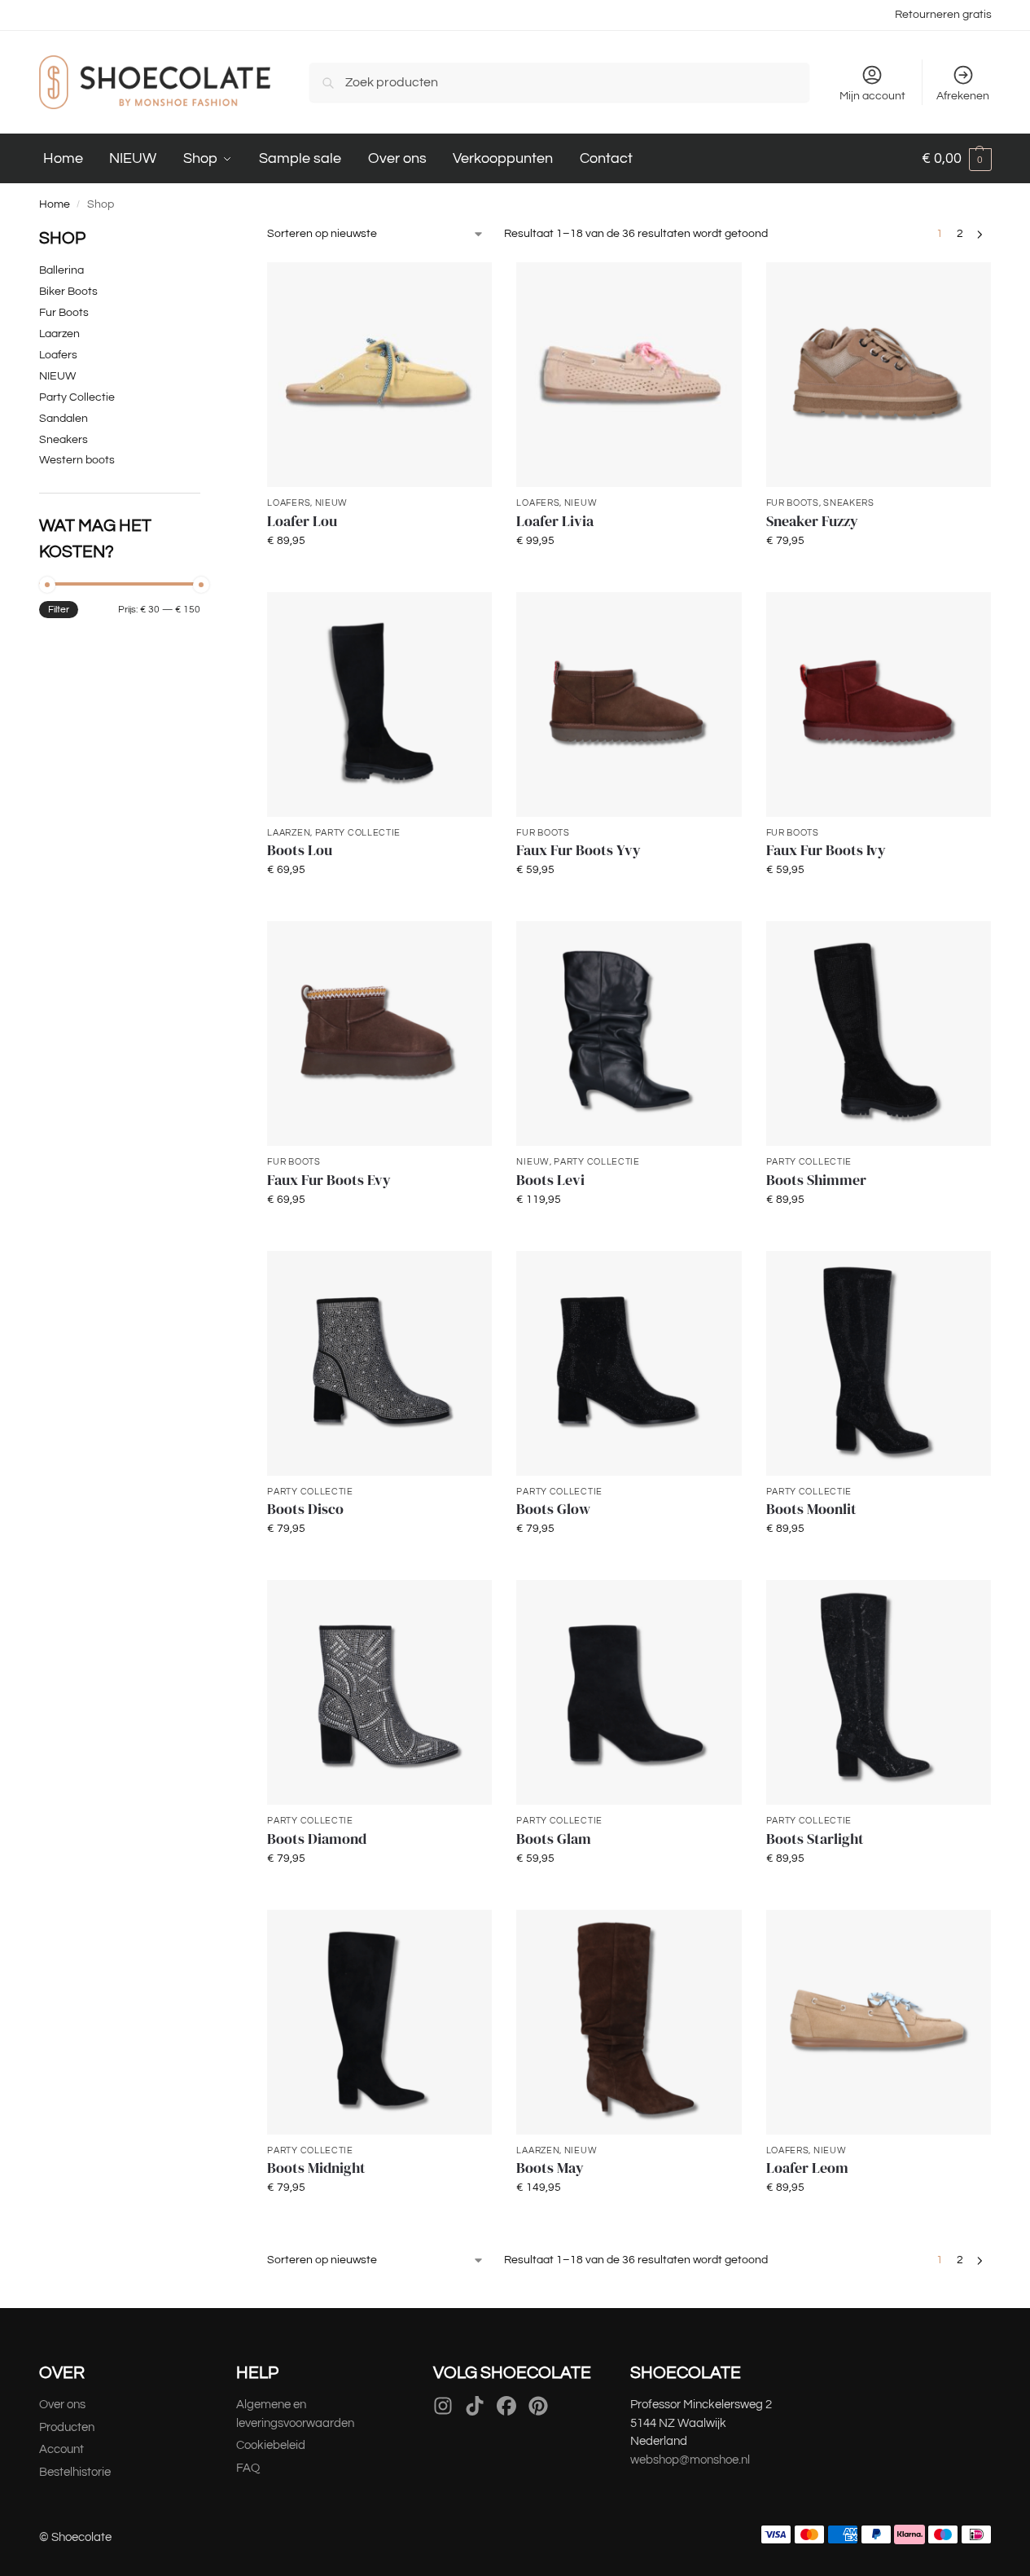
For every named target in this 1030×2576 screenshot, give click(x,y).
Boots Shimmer (816, 1180)
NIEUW (332, 503)
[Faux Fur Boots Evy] (379, 1033)
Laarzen (289, 833)
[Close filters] (205, 235)
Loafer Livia (555, 521)
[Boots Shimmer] (879, 1033)
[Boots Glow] (629, 1363)
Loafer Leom (807, 2168)
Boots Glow (553, 1509)
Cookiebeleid (271, 2445)
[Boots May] (629, 2022)
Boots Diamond (317, 1839)
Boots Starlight (815, 1839)
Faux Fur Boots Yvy (579, 850)
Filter (59, 610)
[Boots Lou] (379, 704)
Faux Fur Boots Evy (329, 1180)
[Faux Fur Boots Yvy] (629, 704)
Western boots (77, 460)
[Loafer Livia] (629, 375)
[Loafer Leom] (879, 2022)
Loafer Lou (302, 521)
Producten (67, 2427)
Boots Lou (300, 850)
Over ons (62, 2405)
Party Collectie (358, 833)
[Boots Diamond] (379, 1692)
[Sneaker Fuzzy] (879, 375)
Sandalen (64, 419)
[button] (957, 159)
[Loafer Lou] (379, 375)
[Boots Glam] (629, 1692)
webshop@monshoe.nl (690, 2460)
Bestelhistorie (76, 2472)
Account (61, 2449)
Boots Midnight (316, 2168)
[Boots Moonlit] (879, 1363)
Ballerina (61, 270)
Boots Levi (550, 1180)
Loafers (289, 503)
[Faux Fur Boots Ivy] (879, 704)
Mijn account (872, 96)
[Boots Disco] (379, 1363)
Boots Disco (305, 1509)
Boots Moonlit (811, 1509)
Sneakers (849, 503)
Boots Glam (554, 1839)
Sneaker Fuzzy (812, 521)
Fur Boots (793, 503)
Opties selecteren (380, 576)
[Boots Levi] (629, 1033)
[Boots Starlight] (879, 1692)
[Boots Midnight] (379, 2022)
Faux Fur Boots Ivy (826, 850)
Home (55, 204)
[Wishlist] (467, 287)
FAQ (248, 2468)
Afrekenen (963, 96)
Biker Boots (68, 292)
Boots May (550, 2168)
